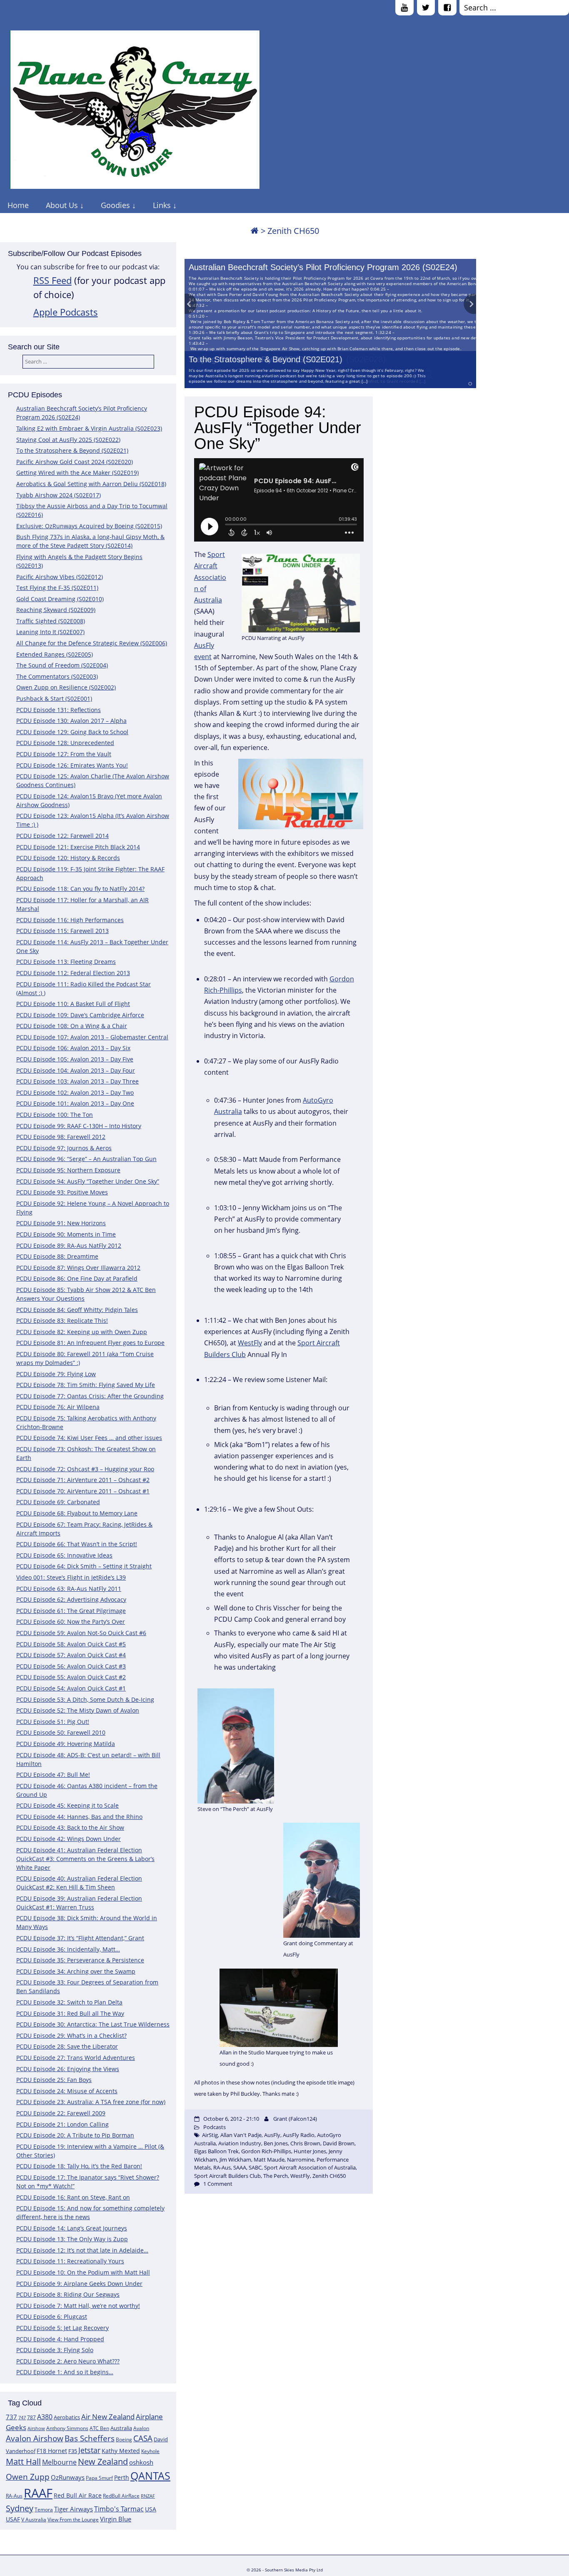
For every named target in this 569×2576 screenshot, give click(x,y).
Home (18, 205)
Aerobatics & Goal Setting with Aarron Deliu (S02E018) (91, 484)
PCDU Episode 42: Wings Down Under (69, 1839)
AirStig (210, 2135)
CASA (143, 2438)
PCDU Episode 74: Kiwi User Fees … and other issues (89, 1438)
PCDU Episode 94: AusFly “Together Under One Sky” (88, 1181)
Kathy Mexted (121, 2451)
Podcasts (215, 2127)
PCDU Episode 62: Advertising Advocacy (71, 1599)
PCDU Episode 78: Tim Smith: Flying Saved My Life (86, 1385)
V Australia (34, 2520)
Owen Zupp (28, 2477)
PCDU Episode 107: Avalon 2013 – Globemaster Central (92, 1037)
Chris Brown (305, 2143)
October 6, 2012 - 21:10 (231, 2119)
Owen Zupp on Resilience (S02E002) (66, 687)
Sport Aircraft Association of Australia (210, 577)
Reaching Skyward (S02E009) (56, 610)
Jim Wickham (235, 2160)
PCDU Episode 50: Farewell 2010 (61, 1732)
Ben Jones (276, 2143)
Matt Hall (23, 2462)
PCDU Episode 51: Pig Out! (53, 1722)
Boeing (124, 2439)
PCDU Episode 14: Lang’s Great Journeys (72, 2228)
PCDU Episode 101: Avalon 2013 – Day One (75, 1103)
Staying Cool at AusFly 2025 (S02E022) (68, 440)
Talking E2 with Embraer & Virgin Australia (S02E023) (89, 428)
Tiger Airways (74, 2509)
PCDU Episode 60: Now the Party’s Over (71, 1622)
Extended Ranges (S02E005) (55, 654)
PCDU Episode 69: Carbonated (58, 1502)
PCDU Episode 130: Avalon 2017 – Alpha (71, 721)
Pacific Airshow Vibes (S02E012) (60, 577)
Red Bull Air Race (78, 2495)
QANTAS (150, 2476)
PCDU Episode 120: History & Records (68, 858)
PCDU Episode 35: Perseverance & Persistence (80, 1960)
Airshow (36, 2428)
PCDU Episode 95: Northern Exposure (68, 1170)
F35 (73, 2451)
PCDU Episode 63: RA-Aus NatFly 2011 (69, 1589)
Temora (44, 2510)
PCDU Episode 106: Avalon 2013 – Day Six (73, 1048)
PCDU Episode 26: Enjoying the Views (68, 2069)
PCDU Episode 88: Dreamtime (57, 1256)
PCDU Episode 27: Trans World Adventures (76, 2058)
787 (31, 2417)
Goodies (115, 205)
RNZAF (148, 2496)
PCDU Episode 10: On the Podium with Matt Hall (83, 2272)
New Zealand (103, 2462)
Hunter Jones (310, 2151)
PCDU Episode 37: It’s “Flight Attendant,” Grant (80, 1938)
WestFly (250, 1343)
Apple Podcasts (66, 312)
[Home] (255, 231)
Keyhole (150, 2451)
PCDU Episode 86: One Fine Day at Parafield (77, 1278)
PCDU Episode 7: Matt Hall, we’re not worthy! (78, 2306)
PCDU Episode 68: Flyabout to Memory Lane (77, 1513)
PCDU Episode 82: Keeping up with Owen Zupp (82, 1332)
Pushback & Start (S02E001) (54, 699)
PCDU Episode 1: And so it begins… (65, 2372)
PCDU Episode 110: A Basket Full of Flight (73, 1004)
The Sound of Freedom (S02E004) (62, 665)
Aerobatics (67, 2417)
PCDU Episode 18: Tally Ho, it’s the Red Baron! (79, 2166)
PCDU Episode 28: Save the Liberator (67, 2046)
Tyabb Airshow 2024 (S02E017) (59, 495)
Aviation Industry (240, 2143)
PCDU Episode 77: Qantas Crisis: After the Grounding (90, 1396)
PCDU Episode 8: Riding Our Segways (68, 2294)
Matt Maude (269, 2160)
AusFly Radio (299, 2135)
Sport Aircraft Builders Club (227, 2176)
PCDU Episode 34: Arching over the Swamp (76, 1971)
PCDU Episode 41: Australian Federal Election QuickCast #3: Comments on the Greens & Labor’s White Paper (85, 1859)
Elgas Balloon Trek (216, 2151)
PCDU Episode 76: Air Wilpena (58, 1407)
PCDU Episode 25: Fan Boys (54, 2080)
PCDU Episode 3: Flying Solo (55, 2350)
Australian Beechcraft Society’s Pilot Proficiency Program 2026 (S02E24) (323, 267)
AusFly (272, 2135)
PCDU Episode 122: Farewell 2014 (62, 836)
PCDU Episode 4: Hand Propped (60, 2339)
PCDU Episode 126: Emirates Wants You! (72, 765)
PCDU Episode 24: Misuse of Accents (67, 2091)
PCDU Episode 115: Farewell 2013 (62, 931)
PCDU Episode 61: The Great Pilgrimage (71, 1611)
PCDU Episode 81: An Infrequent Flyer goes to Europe (90, 1343)
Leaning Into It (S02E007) (50, 632)
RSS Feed (52, 280)
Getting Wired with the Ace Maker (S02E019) (77, 473)
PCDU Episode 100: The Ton (55, 1115)
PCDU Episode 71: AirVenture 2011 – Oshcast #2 (83, 1480)
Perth (122, 2477)
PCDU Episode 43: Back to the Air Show (70, 1827)
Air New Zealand (108, 2417)
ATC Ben (99, 2428)
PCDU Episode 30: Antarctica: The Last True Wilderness (93, 2024)
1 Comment (218, 2184)
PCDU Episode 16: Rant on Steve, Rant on (73, 2197)
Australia (121, 2428)
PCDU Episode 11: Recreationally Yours (70, 2261)
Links (162, 205)
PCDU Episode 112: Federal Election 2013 (73, 973)
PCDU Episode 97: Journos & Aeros (64, 1148)
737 (11, 2417)
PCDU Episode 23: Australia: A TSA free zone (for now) (91, 2102)
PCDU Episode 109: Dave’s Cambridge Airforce (80, 1015)
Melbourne (59, 2462)
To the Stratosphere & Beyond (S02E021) (266, 359)
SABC (255, 2167)
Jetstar (89, 2450)
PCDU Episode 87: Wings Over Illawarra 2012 (78, 1268)
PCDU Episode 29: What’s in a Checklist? (71, 2035)
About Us (62, 205)
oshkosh (141, 2462)
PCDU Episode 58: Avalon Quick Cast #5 (71, 1644)
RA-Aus (14, 2496)
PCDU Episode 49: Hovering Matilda (66, 1744)
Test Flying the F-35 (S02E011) (57, 588)
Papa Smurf (99, 2478)
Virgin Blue (116, 2519)
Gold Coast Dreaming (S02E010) (60, 599)
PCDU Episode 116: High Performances (70, 920)
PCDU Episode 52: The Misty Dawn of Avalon (78, 1710)
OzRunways (68, 2477)
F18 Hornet (52, 2451)
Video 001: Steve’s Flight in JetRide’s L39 (71, 1577)
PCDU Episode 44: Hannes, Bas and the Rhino (79, 1817)
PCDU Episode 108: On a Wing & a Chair (72, 1026)
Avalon (141, 2428)
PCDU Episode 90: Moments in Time (66, 1234)
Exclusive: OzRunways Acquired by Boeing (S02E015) (89, 526)
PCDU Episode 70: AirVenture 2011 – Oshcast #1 (83, 1491)
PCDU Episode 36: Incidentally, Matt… (68, 1949)
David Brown (339, 2143)
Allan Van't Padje (241, 2135)
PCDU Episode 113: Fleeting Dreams (66, 962)
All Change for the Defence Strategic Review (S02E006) (92, 643)
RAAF (38, 2493)
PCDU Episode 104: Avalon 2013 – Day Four (76, 1070)
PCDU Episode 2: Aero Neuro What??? (68, 2361)
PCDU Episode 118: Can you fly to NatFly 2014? (80, 889)
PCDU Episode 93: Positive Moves (62, 1192)
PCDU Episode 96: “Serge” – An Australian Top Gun (86, 1159)
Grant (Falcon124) (295, 2119)
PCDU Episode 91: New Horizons (61, 1223)
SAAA (240, 2167)
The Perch (276, 2176)
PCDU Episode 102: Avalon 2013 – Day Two (75, 1092)
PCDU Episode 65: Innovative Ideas (64, 1555)
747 (22, 2418)
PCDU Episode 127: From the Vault (64, 754)
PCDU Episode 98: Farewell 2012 (61, 1137)
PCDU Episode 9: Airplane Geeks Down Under (79, 2284)
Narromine (301, 2160)
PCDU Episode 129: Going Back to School (72, 732)
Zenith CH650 (329, 2176)
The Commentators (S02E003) (57, 676)
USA (151, 2509)
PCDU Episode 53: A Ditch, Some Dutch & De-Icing (85, 1699)
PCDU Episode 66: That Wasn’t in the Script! (77, 1544)
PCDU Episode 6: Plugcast (52, 2316)
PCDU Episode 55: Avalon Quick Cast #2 (71, 1677)
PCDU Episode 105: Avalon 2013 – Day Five (75, 1059)
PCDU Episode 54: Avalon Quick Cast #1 (71, 1688)
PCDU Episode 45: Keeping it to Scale (67, 1805)
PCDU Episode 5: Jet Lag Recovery (62, 2328)
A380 (45, 2417)
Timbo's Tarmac (119, 2509)
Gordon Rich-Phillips (266, 2151)
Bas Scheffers (90, 2438)
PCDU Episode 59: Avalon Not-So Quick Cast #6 (81, 1633)
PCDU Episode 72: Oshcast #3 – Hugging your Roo (85, 1469)
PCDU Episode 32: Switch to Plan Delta (69, 2002)
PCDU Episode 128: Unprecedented (65, 743)
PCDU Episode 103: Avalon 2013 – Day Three (77, 1081)
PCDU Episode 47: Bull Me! (53, 1775)
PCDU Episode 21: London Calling (62, 2124)
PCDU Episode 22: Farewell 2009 (61, 2113)
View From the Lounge (73, 2520)
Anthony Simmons (67, 2428)
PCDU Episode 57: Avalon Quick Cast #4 (71, 1655)
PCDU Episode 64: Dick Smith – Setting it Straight (84, 1566)
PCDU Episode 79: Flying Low (56, 1374)
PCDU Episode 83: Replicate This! (62, 1321)
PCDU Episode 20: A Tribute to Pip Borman (75, 2135)
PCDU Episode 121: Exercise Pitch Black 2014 (78, 847)
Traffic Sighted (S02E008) (51, 621)
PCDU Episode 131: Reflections (59, 710)
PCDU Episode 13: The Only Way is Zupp (72, 2239)
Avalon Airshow (35, 2438)
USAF (13, 2519)
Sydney (20, 2508)
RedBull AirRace (121, 2496)
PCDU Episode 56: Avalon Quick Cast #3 (71, 1666)
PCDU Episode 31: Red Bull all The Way (70, 2013)
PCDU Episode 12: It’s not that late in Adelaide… (82, 2250)
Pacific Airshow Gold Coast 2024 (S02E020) (75, 462)
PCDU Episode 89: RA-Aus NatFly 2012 (69, 1245)
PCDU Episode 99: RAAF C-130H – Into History (79, 1126)
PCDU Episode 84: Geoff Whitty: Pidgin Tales (77, 1310)
